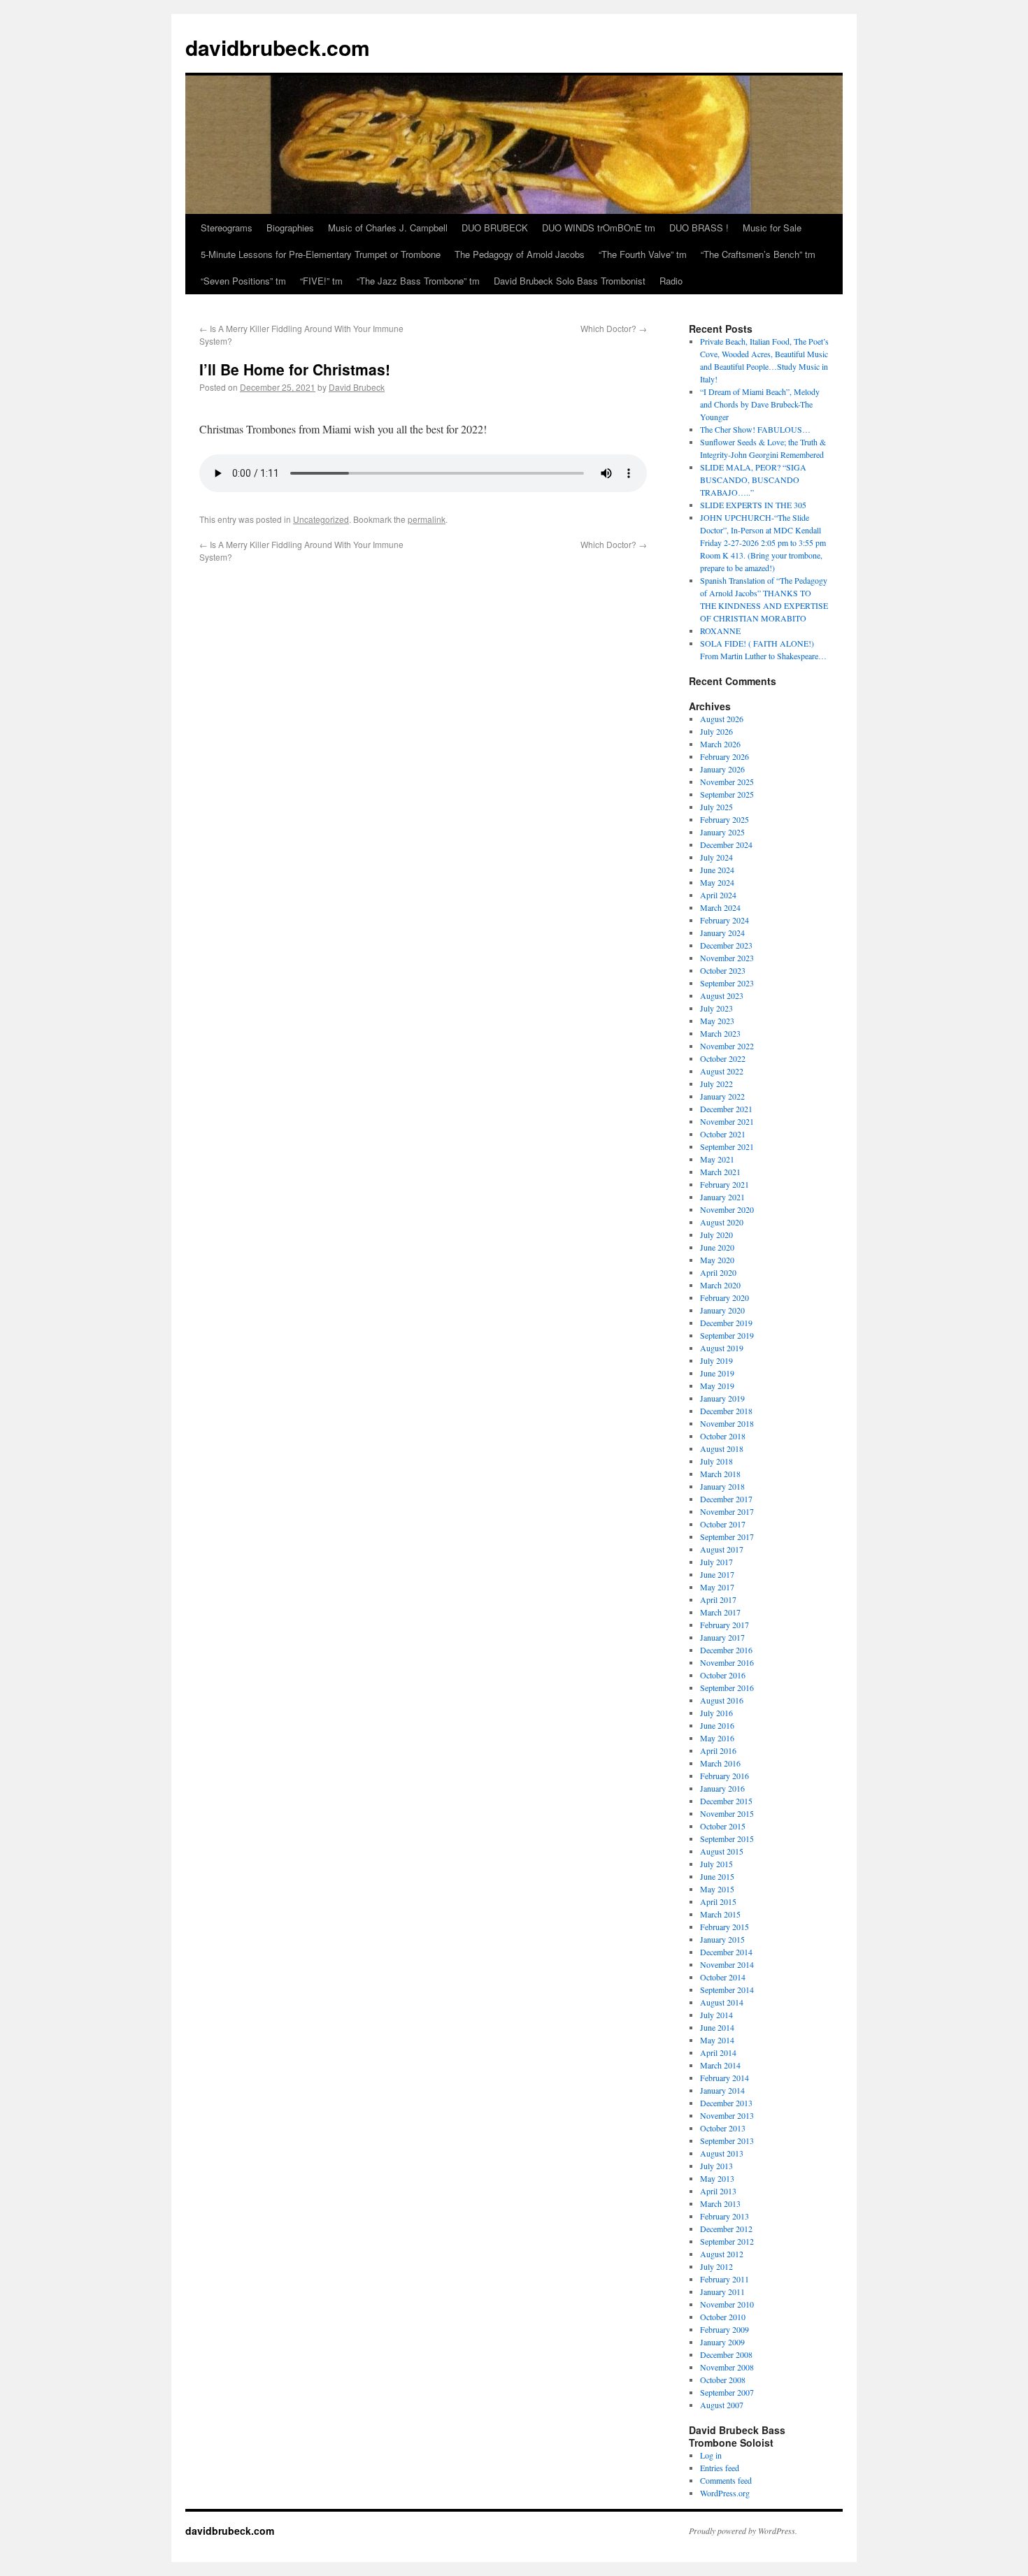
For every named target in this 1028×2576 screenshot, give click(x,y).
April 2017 (718, 1599)
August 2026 (722, 719)
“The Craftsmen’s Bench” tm (758, 254)
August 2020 (722, 1222)
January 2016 (722, 1788)
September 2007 (727, 2392)
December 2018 (726, 1411)
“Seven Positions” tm (243, 281)
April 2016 (718, 1750)
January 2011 (722, 2291)
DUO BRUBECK (495, 228)
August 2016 (722, 1700)
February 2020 (724, 1297)
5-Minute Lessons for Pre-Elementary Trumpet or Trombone (321, 254)
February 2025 (724, 819)
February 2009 (724, 2329)
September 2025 (727, 794)
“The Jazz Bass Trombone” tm (418, 281)
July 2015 (716, 1864)
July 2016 (716, 1713)
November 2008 (727, 2367)
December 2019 (726, 1323)
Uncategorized (321, 519)
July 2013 (716, 2166)
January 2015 (722, 1939)
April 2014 (718, 2052)
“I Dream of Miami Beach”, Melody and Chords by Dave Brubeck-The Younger (760, 404)
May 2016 (717, 1738)
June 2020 (717, 1247)
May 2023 (717, 1021)
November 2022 (727, 1046)
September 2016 (727, 1688)
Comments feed (726, 2480)
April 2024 (718, 895)
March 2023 (720, 1033)
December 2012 (726, 2229)
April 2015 (718, 1901)
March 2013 (720, 2203)
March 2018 (720, 1474)
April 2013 (718, 2191)
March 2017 (720, 1612)
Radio (671, 281)
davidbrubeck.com (278, 47)
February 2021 (724, 1184)
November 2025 (727, 782)
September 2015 (727, 1839)
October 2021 (723, 1134)
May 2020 (717, 1260)
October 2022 (723, 1058)
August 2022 (722, 1071)
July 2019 (716, 1360)
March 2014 (720, 2065)
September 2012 (727, 2241)
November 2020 (727, 1209)
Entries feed (720, 2468)
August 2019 (722, 1348)
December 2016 (726, 1650)
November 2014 (727, 1964)
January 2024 (722, 933)
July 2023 (716, 1008)
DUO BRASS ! (699, 228)
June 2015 (717, 1876)
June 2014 (717, 2027)
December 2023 (726, 945)
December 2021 (726, 1109)
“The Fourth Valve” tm (643, 254)
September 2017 (727, 1537)
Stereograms (227, 228)
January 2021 (722, 1197)
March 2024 (720, 907)
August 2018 (722, 1448)
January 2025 (722, 832)
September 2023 (727, 983)
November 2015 (727, 1813)
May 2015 (717, 1889)
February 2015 (724, 1927)
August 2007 (722, 2405)
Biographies (290, 228)
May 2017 (717, 1587)
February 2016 (724, 1776)
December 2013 (726, 2103)
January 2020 (722, 1310)
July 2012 (716, 2266)
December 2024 (726, 844)
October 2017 (723, 1524)
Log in (711, 2455)
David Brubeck (357, 387)
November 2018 (727, 1423)
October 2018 (723, 1436)
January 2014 (722, 2090)
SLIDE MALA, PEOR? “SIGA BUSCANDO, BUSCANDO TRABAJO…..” (753, 480)
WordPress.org (725, 2493)
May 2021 (717, 1159)
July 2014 (716, 2015)
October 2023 (723, 970)
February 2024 (724, 920)
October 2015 (723, 1826)
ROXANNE (720, 631)
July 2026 (716, 731)
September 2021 (727, 1146)
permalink (427, 519)
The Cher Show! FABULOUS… (755, 429)
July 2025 (716, 807)
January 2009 (722, 2342)
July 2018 (716, 1461)
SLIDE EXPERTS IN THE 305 (753, 505)
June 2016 (717, 1725)
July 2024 (716, 857)
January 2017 (722, 1637)
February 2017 (724, 1625)
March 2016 (720, 1763)
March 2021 (720, 1172)
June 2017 (717, 1574)
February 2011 (724, 2279)
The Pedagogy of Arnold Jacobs (520, 254)
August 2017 (722, 1549)
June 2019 (717, 1373)
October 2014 (723, 1977)
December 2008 (726, 2354)
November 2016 (727, 1662)
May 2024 (717, 882)
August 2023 (722, 995)
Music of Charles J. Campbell (388, 228)
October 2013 (723, 2128)
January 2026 (722, 769)
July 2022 (716, 1084)
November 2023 (727, 958)
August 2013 (722, 2153)
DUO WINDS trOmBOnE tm (599, 228)
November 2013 (727, 2115)
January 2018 (722, 1486)
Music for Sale (772, 228)
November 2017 (727, 1511)
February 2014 (724, 2078)
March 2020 (720, 1285)
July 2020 (716, 1235)
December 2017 (726, 1499)
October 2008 (723, 2380)
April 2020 (718, 1272)
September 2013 (727, 2140)
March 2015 (720, 1914)
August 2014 (722, 2002)
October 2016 (723, 1675)
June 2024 (717, 870)
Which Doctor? (614, 328)
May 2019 (717, 1386)
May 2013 (717, 2178)
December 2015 (726, 1801)
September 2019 (727, 1335)
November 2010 (727, 2304)
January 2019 (722, 1398)
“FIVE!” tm (321, 281)
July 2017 (716, 1562)
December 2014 (726, 1952)
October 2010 (723, 2317)
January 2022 (722, 1096)
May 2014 (717, 2040)
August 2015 (722, 1851)
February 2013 (724, 2216)
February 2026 (724, 756)
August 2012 (722, 2254)
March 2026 (720, 744)
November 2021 (727, 1121)
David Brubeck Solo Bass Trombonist (570, 281)
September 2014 (727, 1989)
